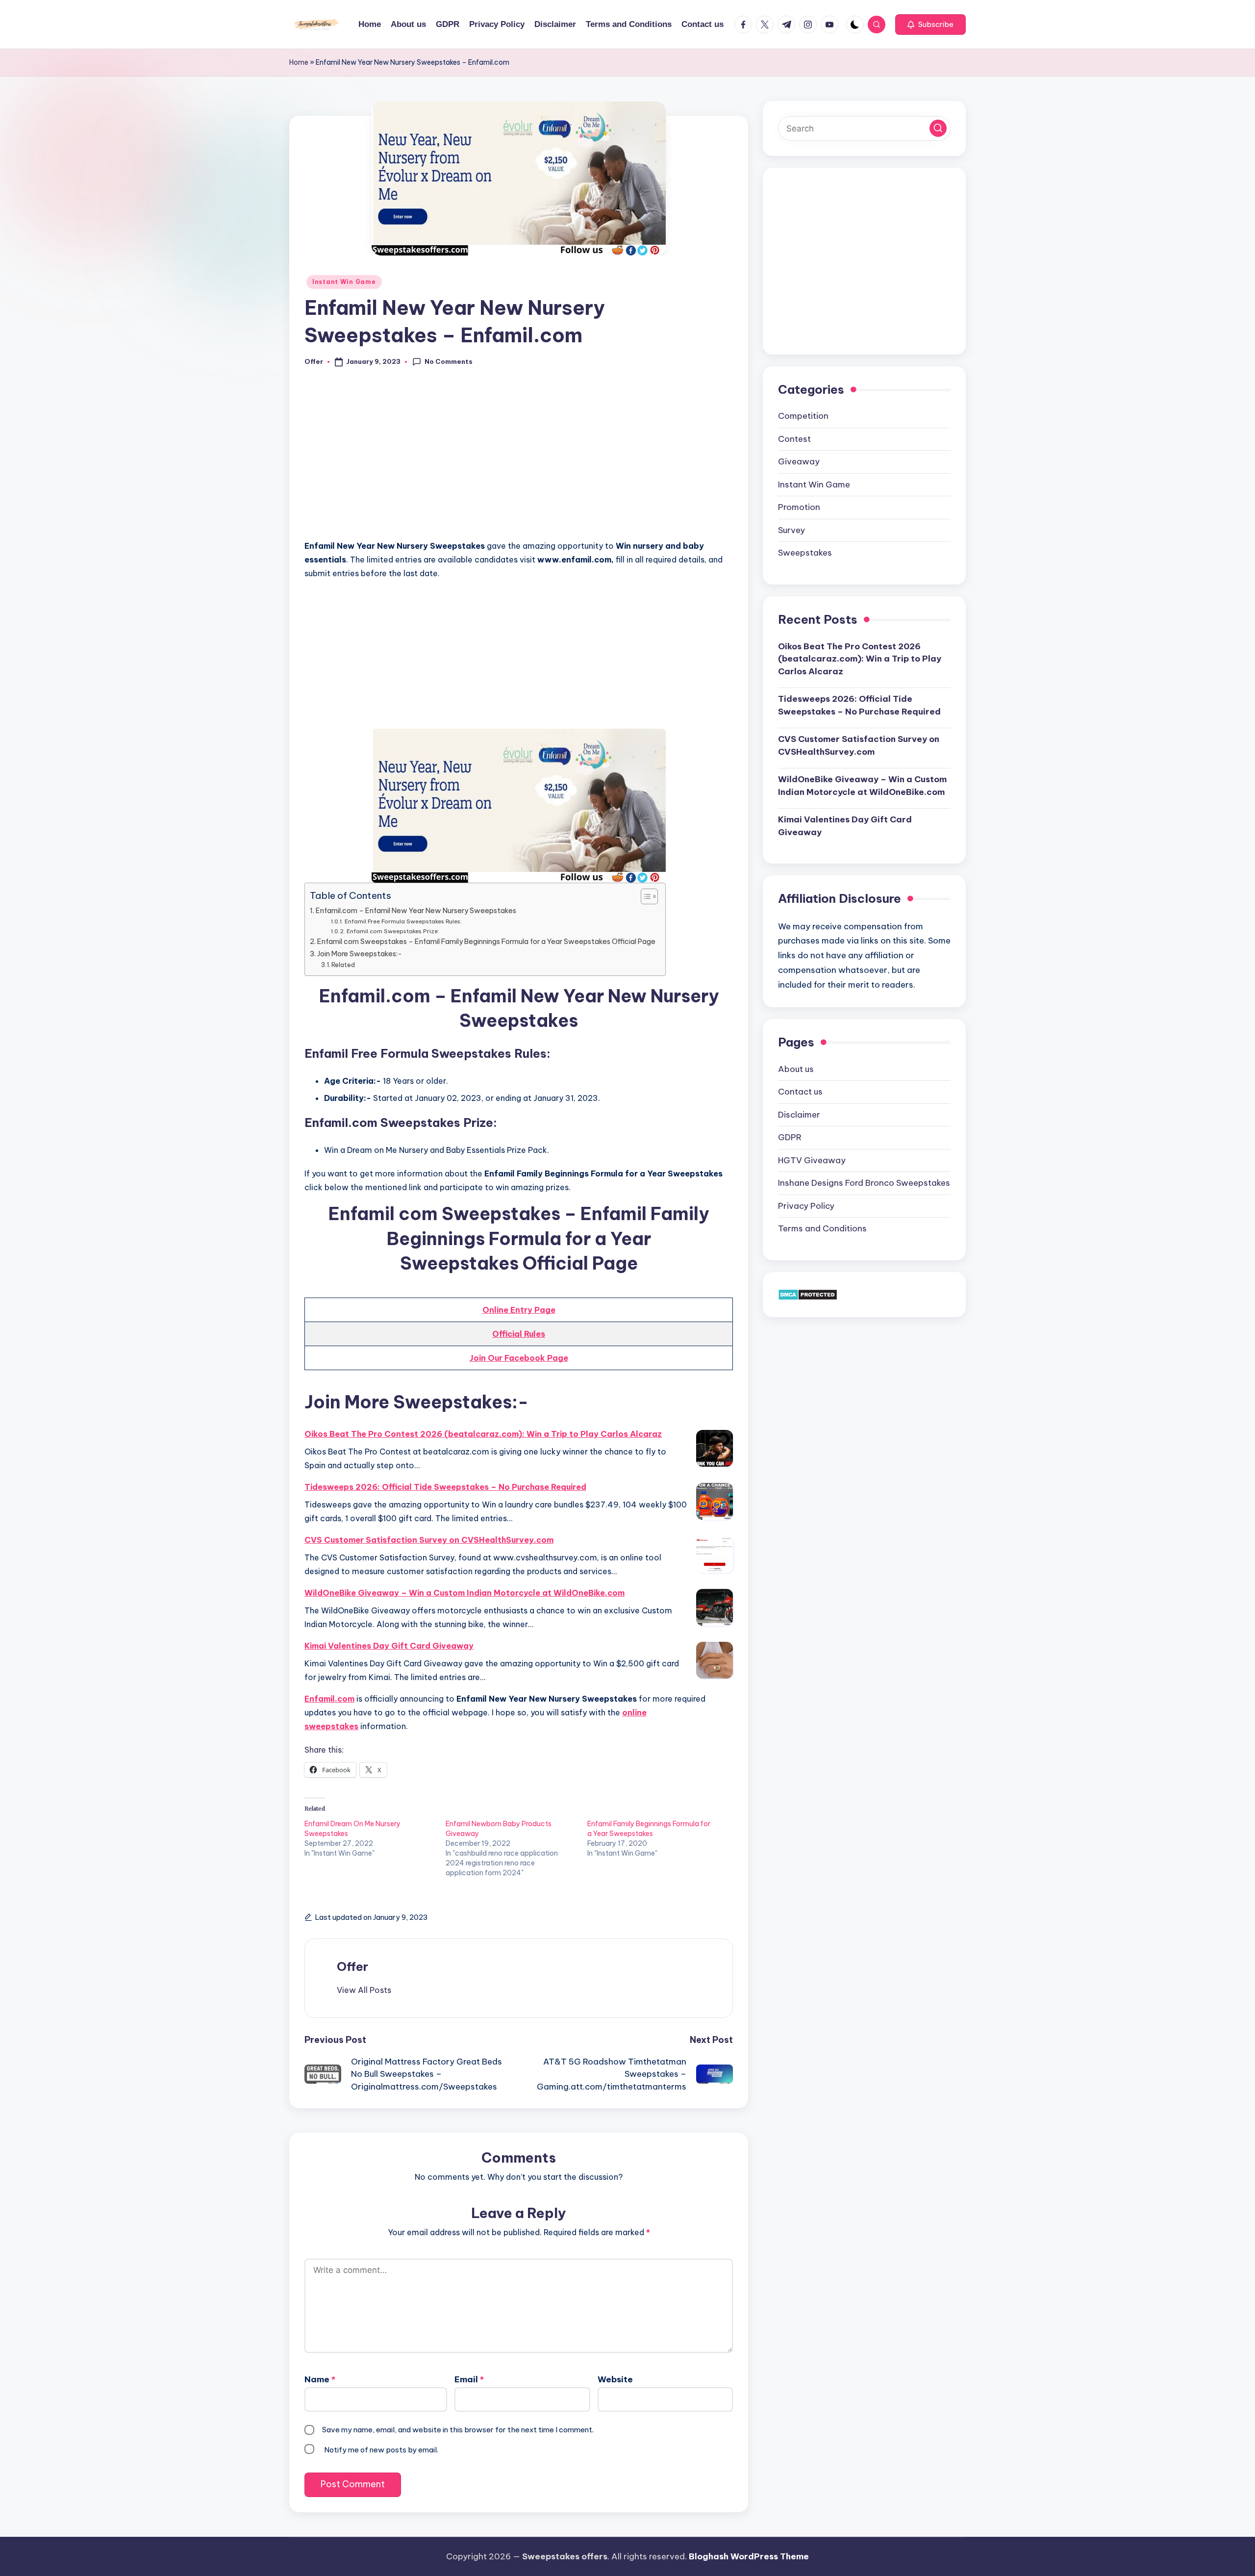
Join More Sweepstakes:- (360, 954)
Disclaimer (799, 1115)
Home (299, 62)
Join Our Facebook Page (519, 1358)
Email (469, 2379)
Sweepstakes (805, 553)
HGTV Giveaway (812, 1160)
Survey (791, 530)
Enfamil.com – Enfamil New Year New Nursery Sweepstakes (416, 911)
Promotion (799, 507)
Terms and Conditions (822, 1228)
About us (796, 1069)
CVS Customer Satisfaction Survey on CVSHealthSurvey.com (429, 1540)
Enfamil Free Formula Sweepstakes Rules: (403, 921)
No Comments (449, 361)
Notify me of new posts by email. (381, 2450)
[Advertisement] (519, 459)
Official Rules (519, 1334)
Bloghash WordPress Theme (749, 2556)
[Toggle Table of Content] (644, 896)
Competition (803, 416)
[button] (930, 25)
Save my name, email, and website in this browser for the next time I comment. (458, 2430)
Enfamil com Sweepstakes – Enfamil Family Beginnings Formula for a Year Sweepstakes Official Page (486, 942)
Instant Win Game (344, 282)
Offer (352, 1966)
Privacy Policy (806, 1206)
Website (615, 2379)
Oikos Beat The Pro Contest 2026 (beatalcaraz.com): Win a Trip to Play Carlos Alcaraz (483, 1434)
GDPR (790, 1137)
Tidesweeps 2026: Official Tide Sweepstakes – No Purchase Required (445, 1487)
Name (320, 2379)
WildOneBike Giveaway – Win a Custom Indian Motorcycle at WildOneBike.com (464, 1593)
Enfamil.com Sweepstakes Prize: (393, 931)
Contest (794, 439)
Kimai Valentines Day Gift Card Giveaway (389, 1646)
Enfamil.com (329, 1699)
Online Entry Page (519, 1310)
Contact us (800, 1092)
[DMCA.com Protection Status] (808, 1294)
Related (343, 965)
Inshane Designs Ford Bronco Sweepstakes (864, 1183)
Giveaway (799, 461)
